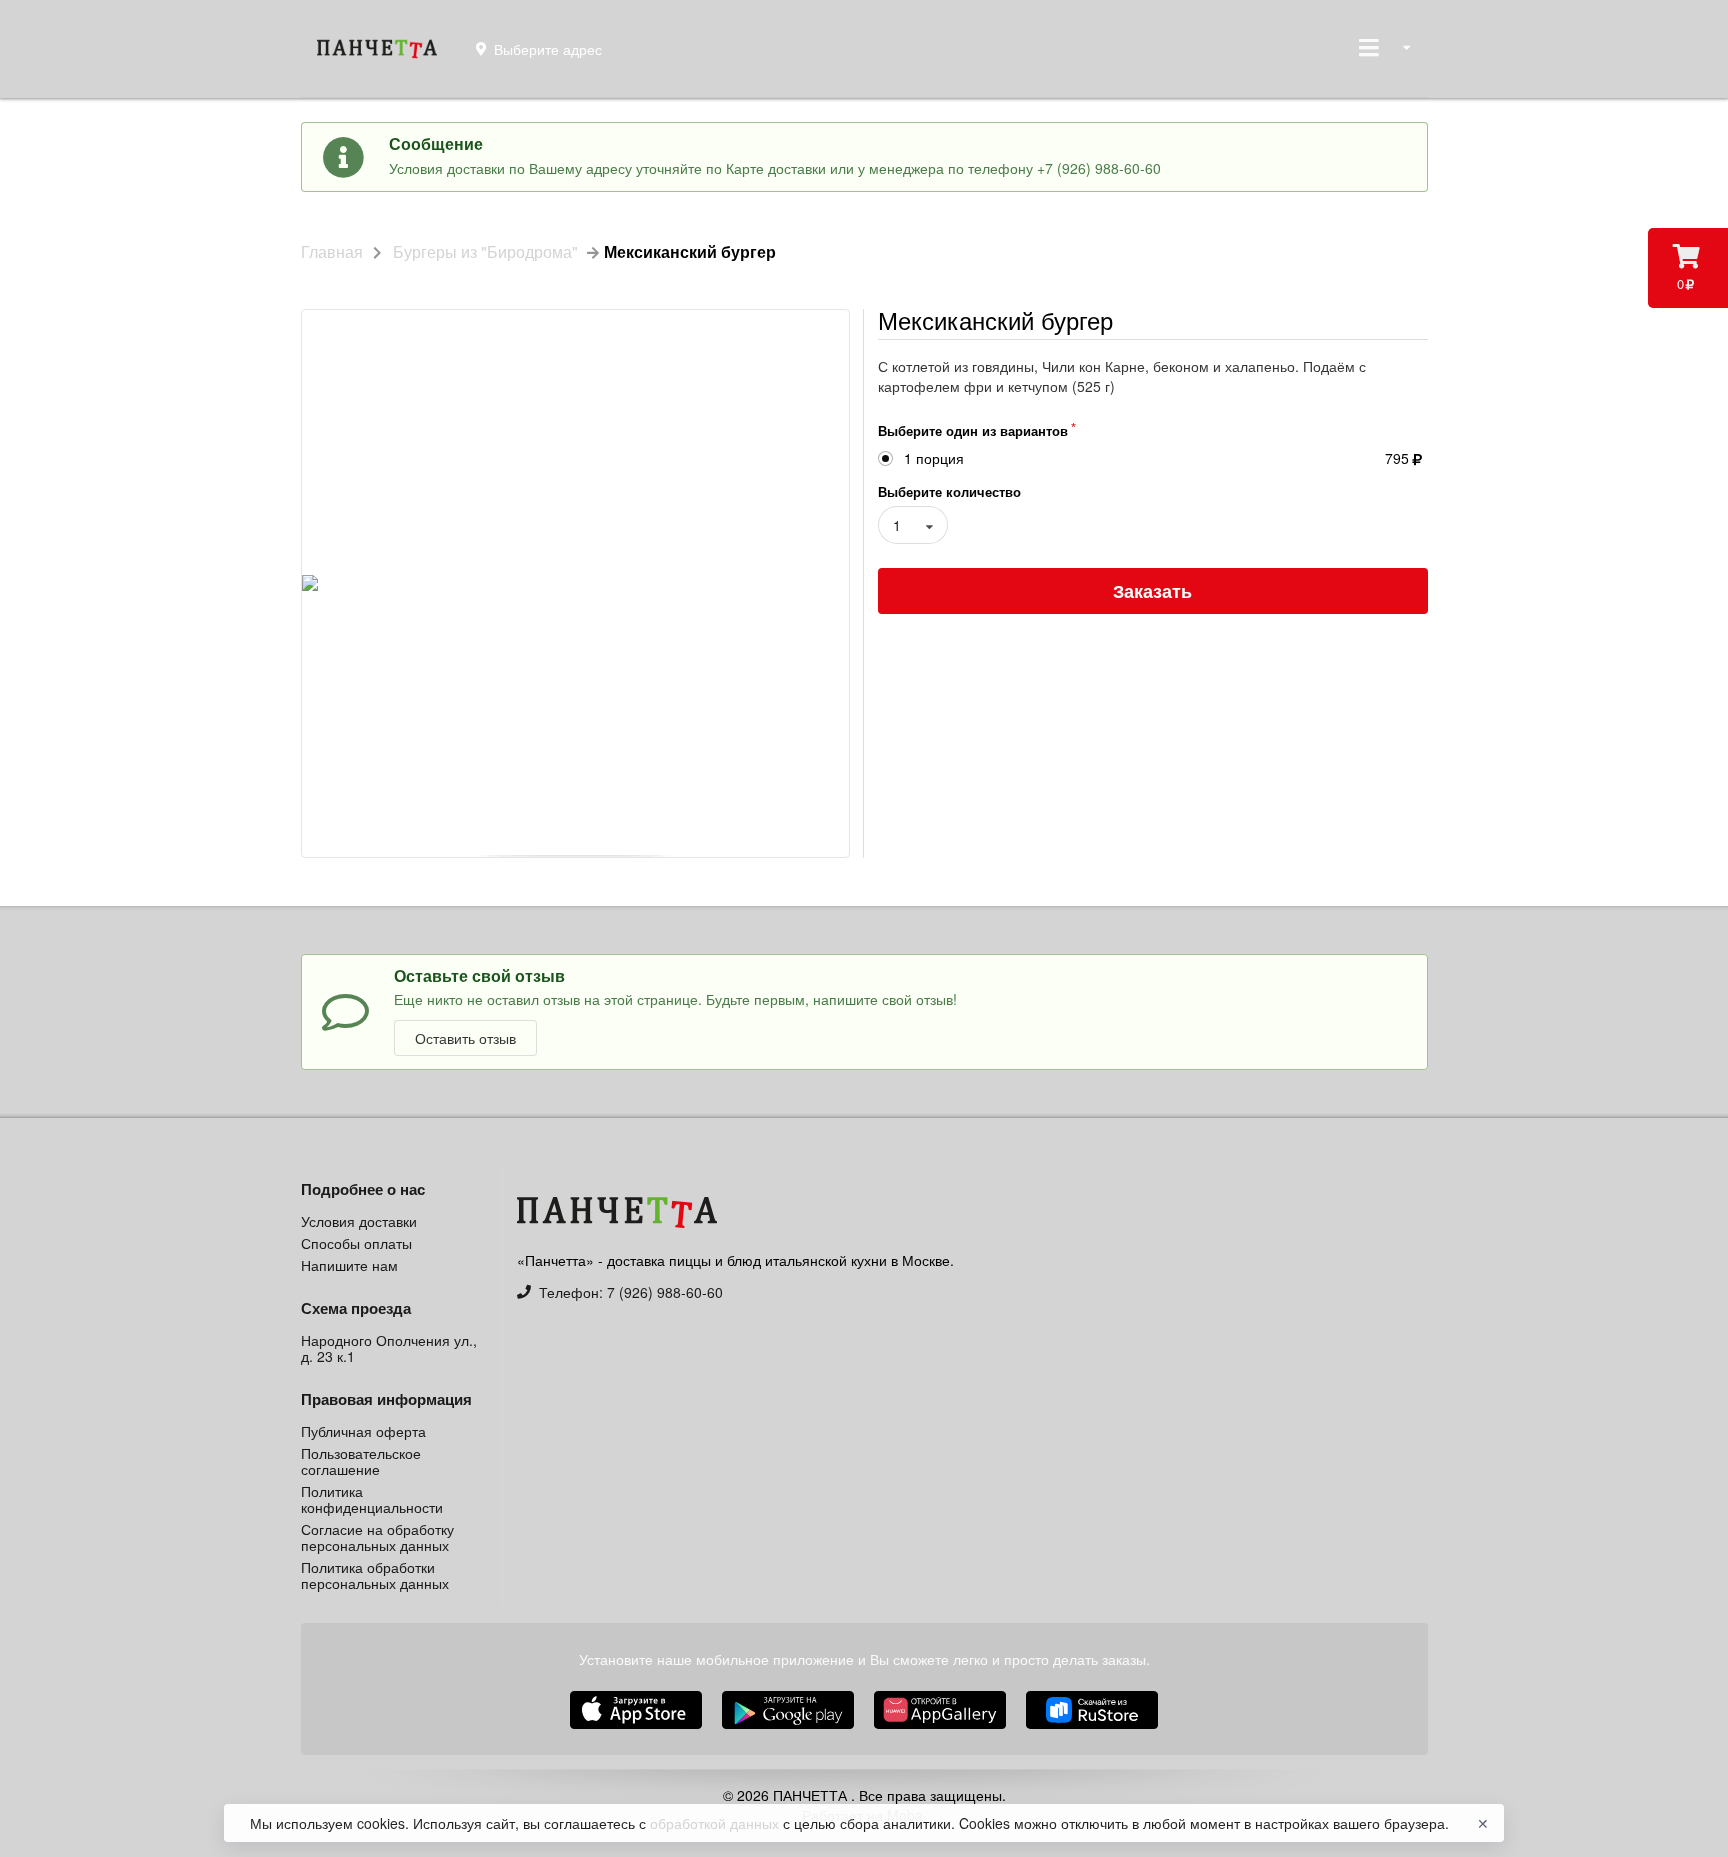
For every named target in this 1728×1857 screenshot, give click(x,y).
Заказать (1152, 591)
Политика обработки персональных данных (375, 1574)
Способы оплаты (356, 1243)
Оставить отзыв (465, 1038)
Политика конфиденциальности (372, 1499)
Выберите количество (949, 491)
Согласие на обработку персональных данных (377, 1537)
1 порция (934, 458)
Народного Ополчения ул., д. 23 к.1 (389, 1348)
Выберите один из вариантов (973, 430)
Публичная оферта (363, 1432)
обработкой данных (716, 1823)
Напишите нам (349, 1264)
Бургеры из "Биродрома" (485, 252)
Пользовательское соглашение (361, 1461)
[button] (942, 1731)
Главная (332, 252)
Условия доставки (359, 1222)
